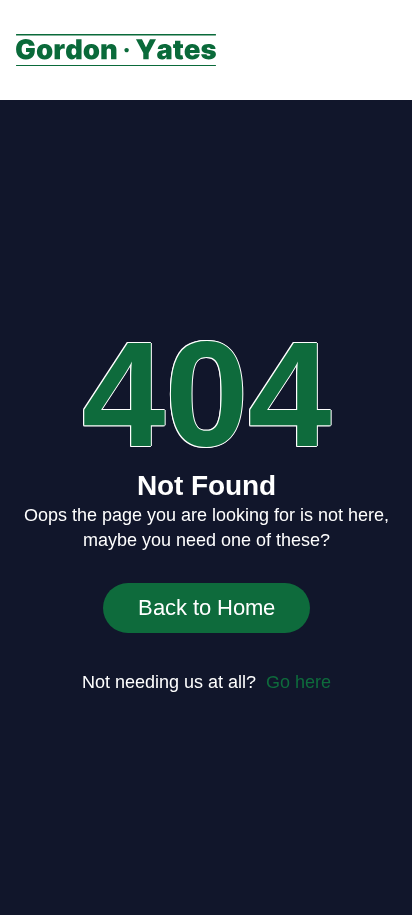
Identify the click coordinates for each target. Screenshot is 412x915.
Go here (298, 682)
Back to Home (206, 607)
